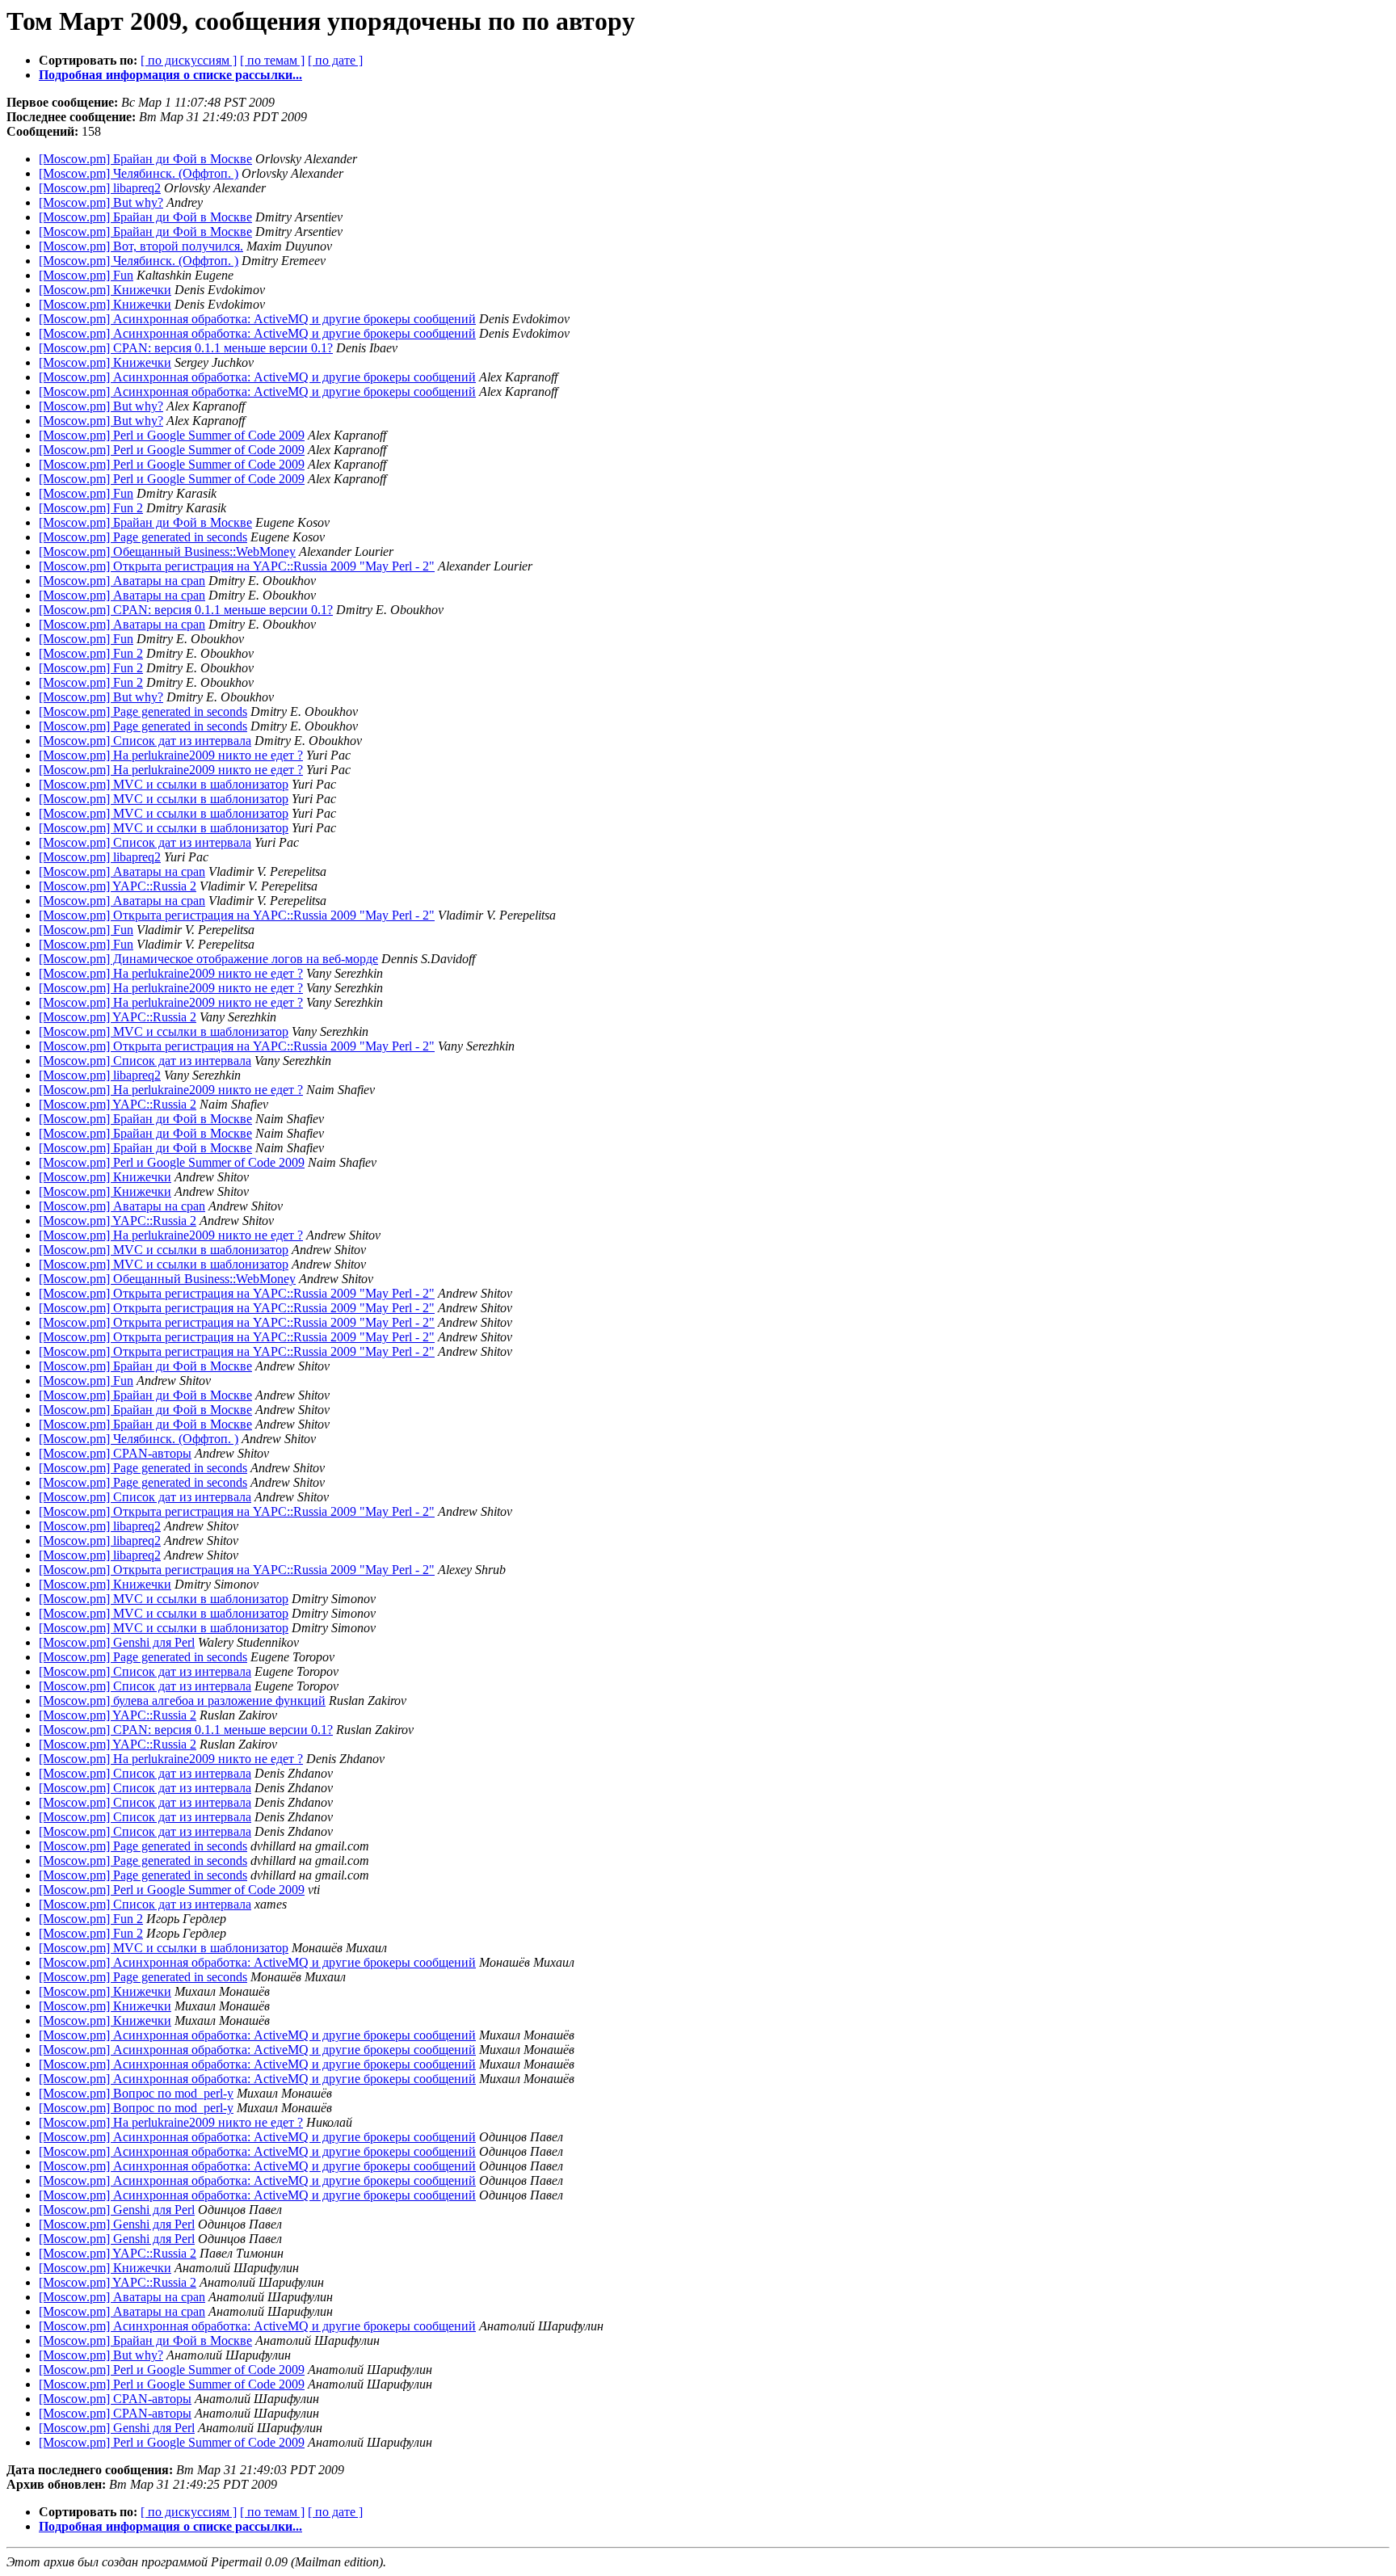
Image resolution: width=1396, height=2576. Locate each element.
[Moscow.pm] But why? (101, 202)
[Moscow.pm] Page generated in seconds (143, 537)
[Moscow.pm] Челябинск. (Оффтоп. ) (139, 173)
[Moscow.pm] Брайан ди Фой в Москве (145, 159)
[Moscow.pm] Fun (86, 275)
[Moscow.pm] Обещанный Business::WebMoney (167, 551)
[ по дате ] (335, 60)
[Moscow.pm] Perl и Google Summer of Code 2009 (172, 435)
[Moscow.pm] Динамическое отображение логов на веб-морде (208, 959)
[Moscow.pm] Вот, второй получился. (141, 246)
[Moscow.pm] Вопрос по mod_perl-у (136, 2093)
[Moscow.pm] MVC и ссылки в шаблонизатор (164, 784)
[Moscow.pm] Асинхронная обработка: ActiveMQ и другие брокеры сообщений (257, 319)
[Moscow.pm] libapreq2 (100, 188)
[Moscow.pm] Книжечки (105, 290)
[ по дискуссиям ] (189, 60)
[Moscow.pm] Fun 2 (91, 508)
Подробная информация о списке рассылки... (170, 75)
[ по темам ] (272, 60)
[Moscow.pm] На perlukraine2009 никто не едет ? (171, 755)
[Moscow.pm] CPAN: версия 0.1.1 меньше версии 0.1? (186, 348)
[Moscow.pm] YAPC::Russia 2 (118, 886)
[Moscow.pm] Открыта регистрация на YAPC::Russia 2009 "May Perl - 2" (237, 566)
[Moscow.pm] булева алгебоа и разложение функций (182, 1700)
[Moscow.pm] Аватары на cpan (122, 581)
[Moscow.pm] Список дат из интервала (145, 741)
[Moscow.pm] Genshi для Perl (117, 1642)
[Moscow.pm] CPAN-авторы (115, 1453)
